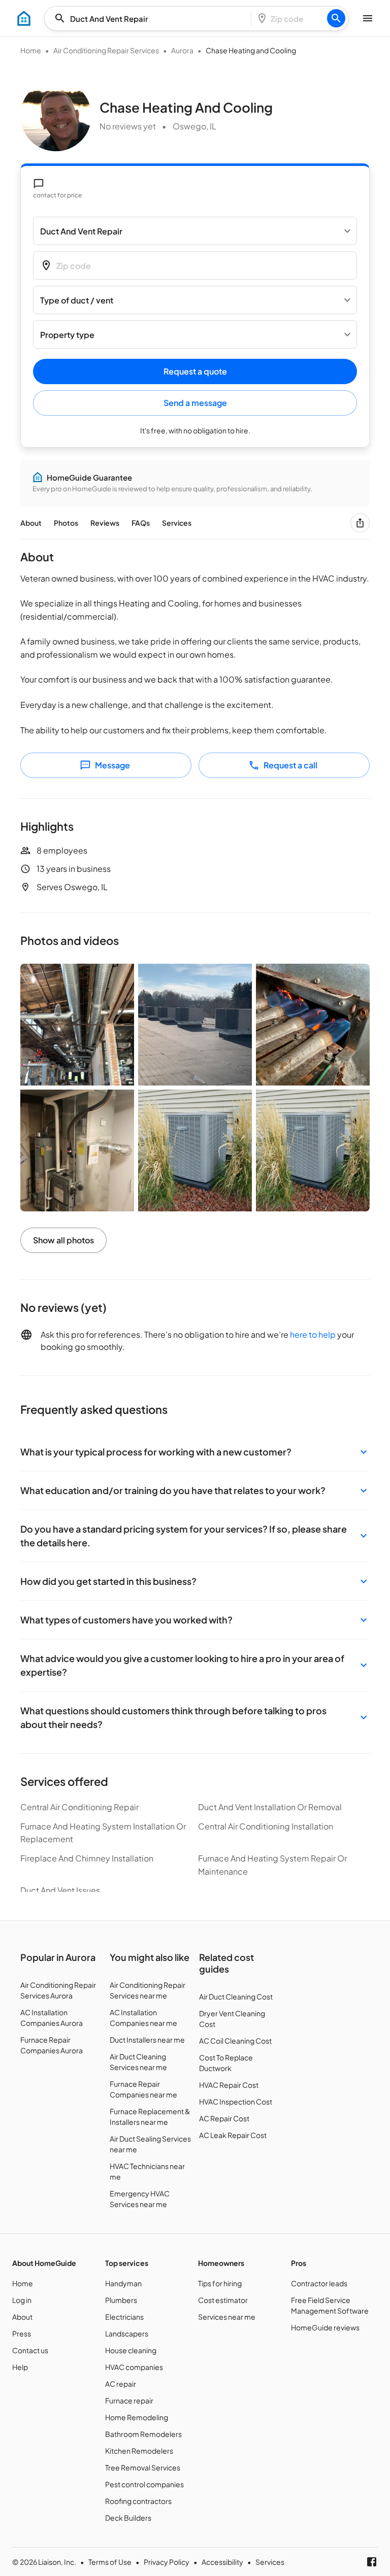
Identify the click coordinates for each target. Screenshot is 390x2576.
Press (22, 2333)
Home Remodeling (137, 2417)
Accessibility (222, 2562)
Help (20, 2367)
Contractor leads (319, 2283)
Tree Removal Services (143, 2467)
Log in (22, 2300)
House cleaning (131, 2350)
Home (31, 50)
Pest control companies (144, 2484)
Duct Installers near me (147, 2040)
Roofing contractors (138, 2501)
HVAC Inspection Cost (236, 2102)
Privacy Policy (167, 2562)
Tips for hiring (220, 2283)
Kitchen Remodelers (139, 2451)
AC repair (121, 2384)
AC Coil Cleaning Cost (235, 2041)
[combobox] (151, 19)
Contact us (30, 2350)
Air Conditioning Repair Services (106, 50)
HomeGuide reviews (325, 2327)
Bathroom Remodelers (143, 2434)
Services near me (227, 2317)
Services (177, 523)
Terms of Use (110, 2562)
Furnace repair (129, 2400)
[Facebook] (372, 2562)
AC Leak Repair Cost (233, 2135)
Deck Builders (128, 2518)
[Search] (336, 18)
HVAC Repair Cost (229, 2085)
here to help (313, 1334)
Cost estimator (223, 2300)
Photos (66, 523)
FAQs (141, 523)
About (31, 523)
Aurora (182, 50)
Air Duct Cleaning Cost (236, 1996)
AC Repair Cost (224, 2118)
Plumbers (121, 2300)
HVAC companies (134, 2367)
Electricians (124, 2317)
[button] (195, 1452)
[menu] (24, 18)
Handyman (123, 2283)
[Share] (360, 523)
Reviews (105, 523)
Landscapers (127, 2333)
